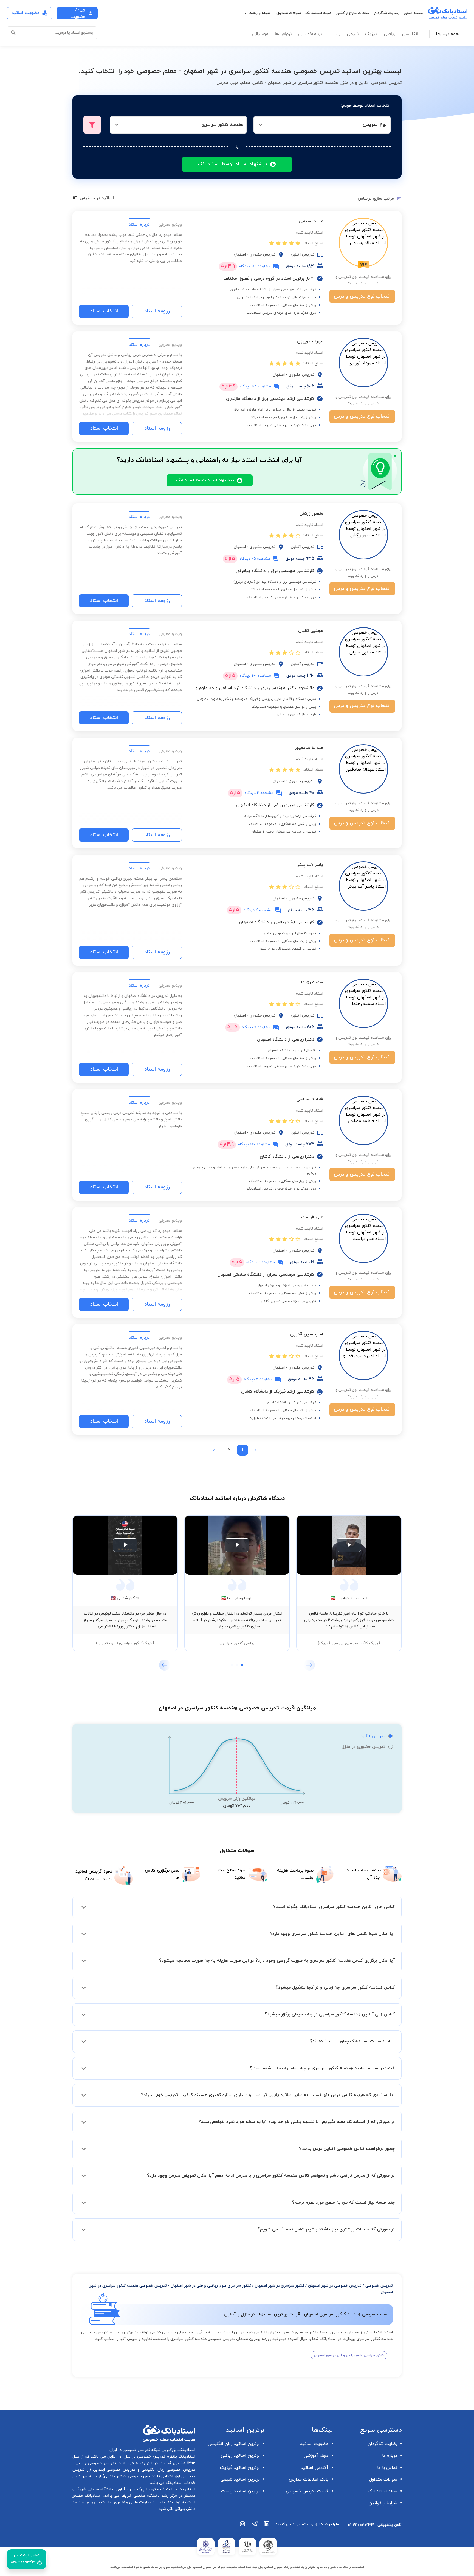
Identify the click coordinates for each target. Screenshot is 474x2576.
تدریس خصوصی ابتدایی (113, 2470)
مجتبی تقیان (311, 631)
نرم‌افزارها (283, 34)
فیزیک (371, 34)
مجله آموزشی (316, 2456)
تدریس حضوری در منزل (363, 1747)
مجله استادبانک (318, 13)
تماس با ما (387, 2468)
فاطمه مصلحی (310, 1099)
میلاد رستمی (311, 221)
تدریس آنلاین (372, 1736)
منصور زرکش (311, 514)
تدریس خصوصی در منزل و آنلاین (136, 2457)
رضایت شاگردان (387, 13)
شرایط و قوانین (383, 2503)
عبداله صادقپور (309, 748)
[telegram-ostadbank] (255, 2527)
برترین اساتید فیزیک (240, 2468)
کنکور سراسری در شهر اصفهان (280, 2286)
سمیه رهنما (312, 982)
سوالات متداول (289, 13)
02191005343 (361, 2525)
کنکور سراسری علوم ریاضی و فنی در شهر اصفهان (211, 2286)
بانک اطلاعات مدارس (309, 2479)
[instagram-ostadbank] (243, 2527)
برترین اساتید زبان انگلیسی (234, 2444)
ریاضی (390, 34)
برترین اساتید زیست (240, 2491)
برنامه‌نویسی (310, 34)
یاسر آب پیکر (310, 865)
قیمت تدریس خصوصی (307, 2491)
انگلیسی (410, 34)
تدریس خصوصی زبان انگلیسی (167, 2470)
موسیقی (260, 34)
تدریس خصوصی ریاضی (95, 2463)
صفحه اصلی (414, 13)
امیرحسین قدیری (307, 1334)
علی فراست (312, 1217)
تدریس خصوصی (379, 2286)
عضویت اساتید (314, 2444)
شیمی (353, 34)
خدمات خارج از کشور (353, 13)
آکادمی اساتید (314, 2468)
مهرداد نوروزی (310, 341)
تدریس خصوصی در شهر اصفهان (335, 2286)
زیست (334, 34)
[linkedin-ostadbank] (267, 2527)
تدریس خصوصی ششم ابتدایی (130, 2476)
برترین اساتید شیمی (240, 2479)
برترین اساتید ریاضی (240, 2456)
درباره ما (390, 2456)
